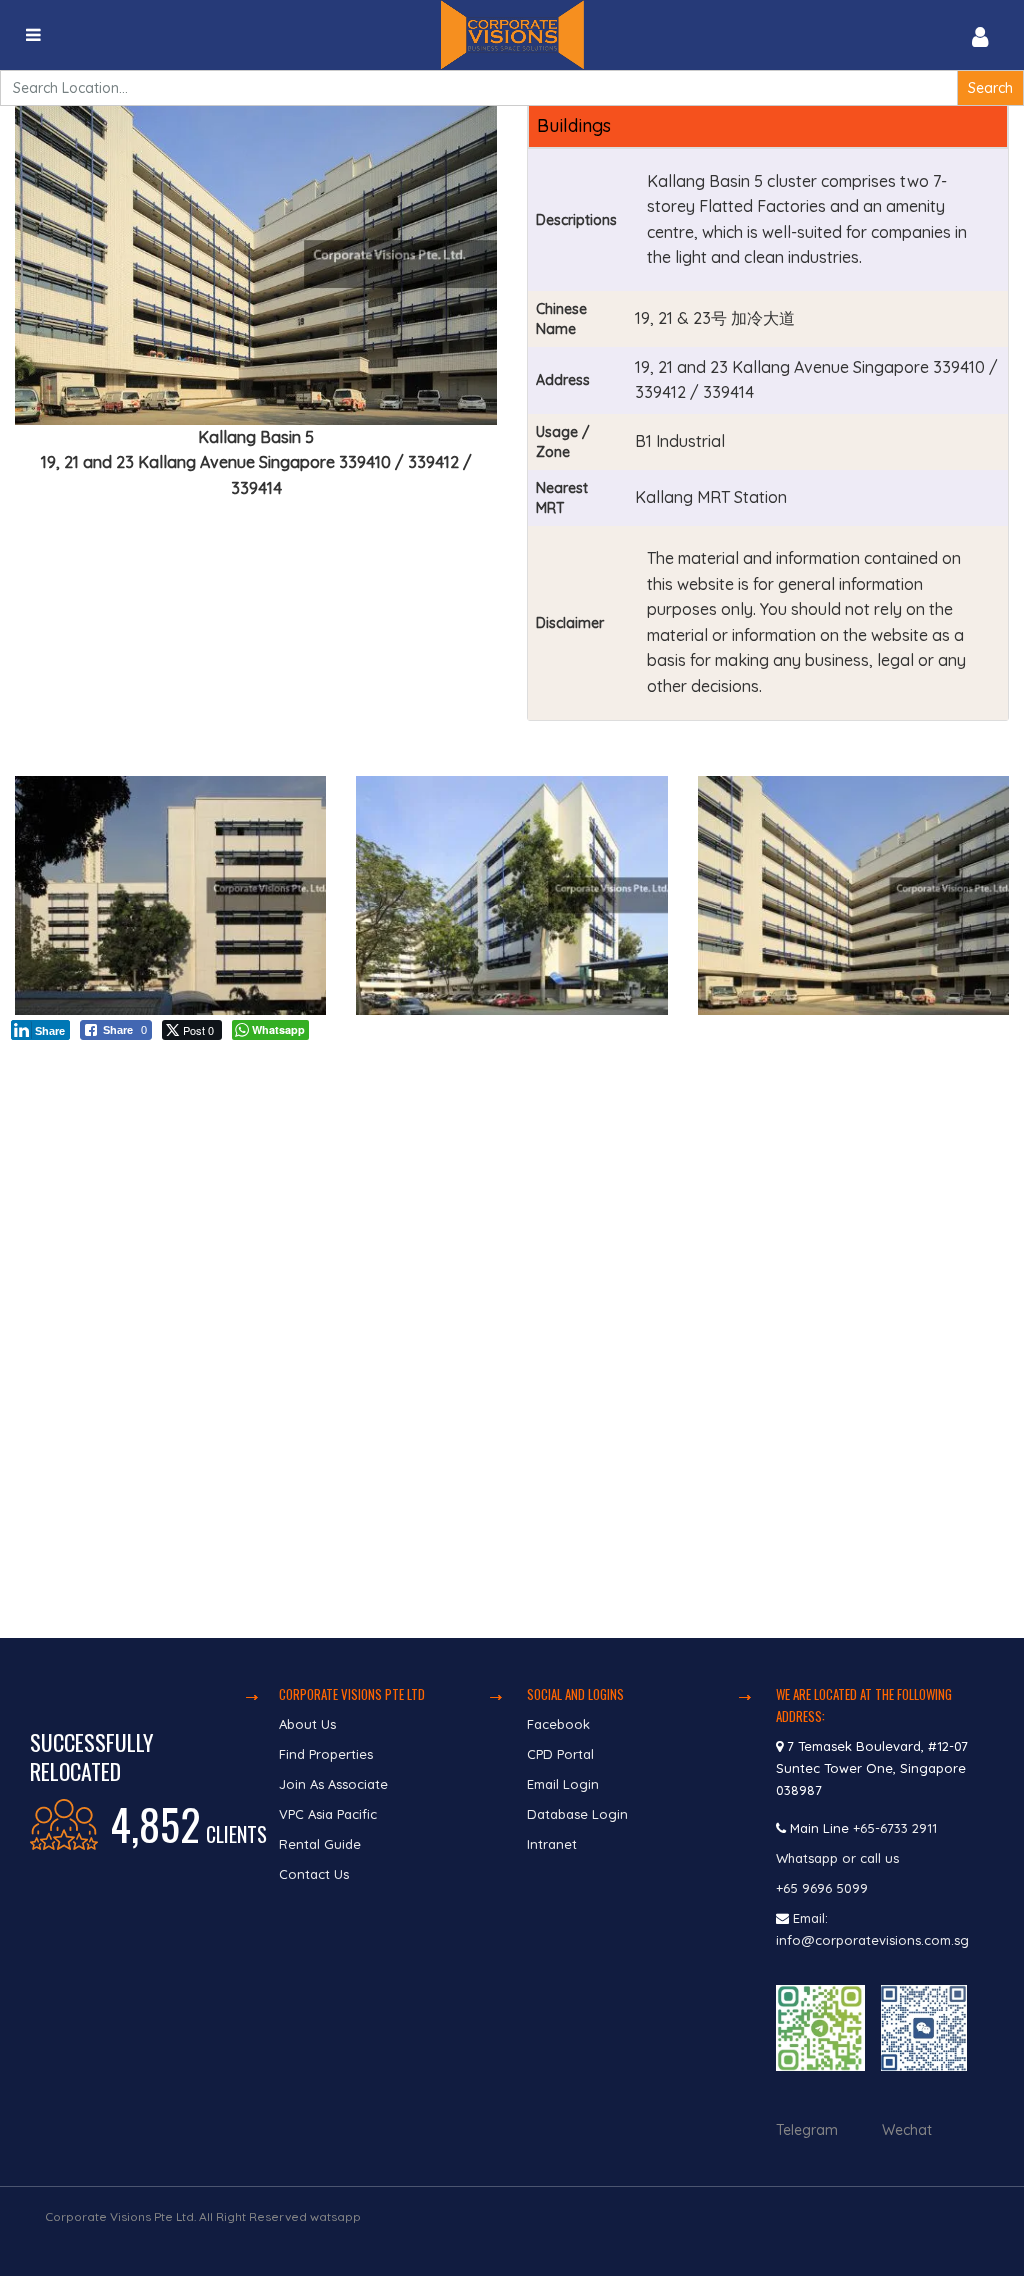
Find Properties (326, 1754)
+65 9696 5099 (822, 1888)
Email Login (563, 1784)
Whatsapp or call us (839, 1858)
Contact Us (316, 1874)
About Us (307, 1724)
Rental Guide (320, 1844)
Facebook (558, 1724)
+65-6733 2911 (895, 1828)
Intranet (552, 1844)
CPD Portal (560, 1754)
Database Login (577, 1814)
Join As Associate (333, 1784)
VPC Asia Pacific (328, 1814)
